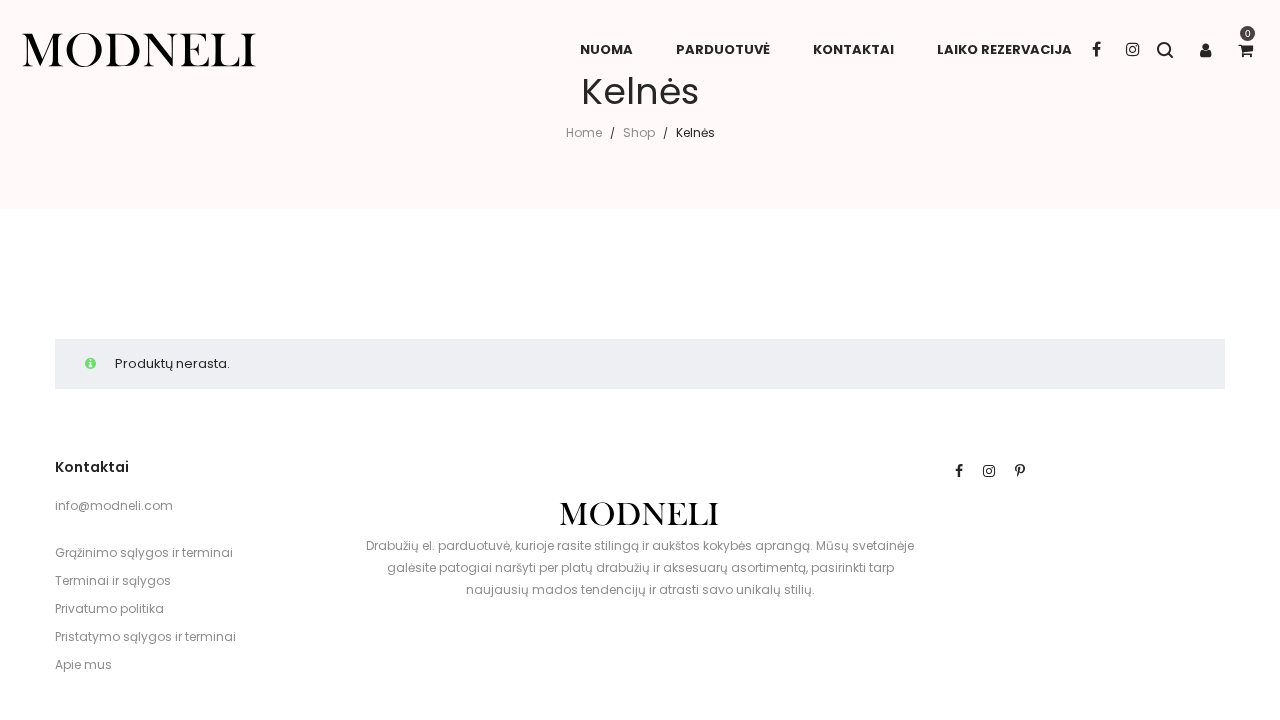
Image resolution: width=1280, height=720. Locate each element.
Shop (639, 132)
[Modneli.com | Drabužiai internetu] (140, 50)
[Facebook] (959, 471)
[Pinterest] (1020, 471)
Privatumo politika (109, 608)
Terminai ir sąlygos (113, 580)
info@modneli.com (114, 505)
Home (584, 132)
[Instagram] (989, 471)
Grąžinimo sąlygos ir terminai (144, 552)
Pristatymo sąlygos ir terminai (145, 636)
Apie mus (83, 664)
